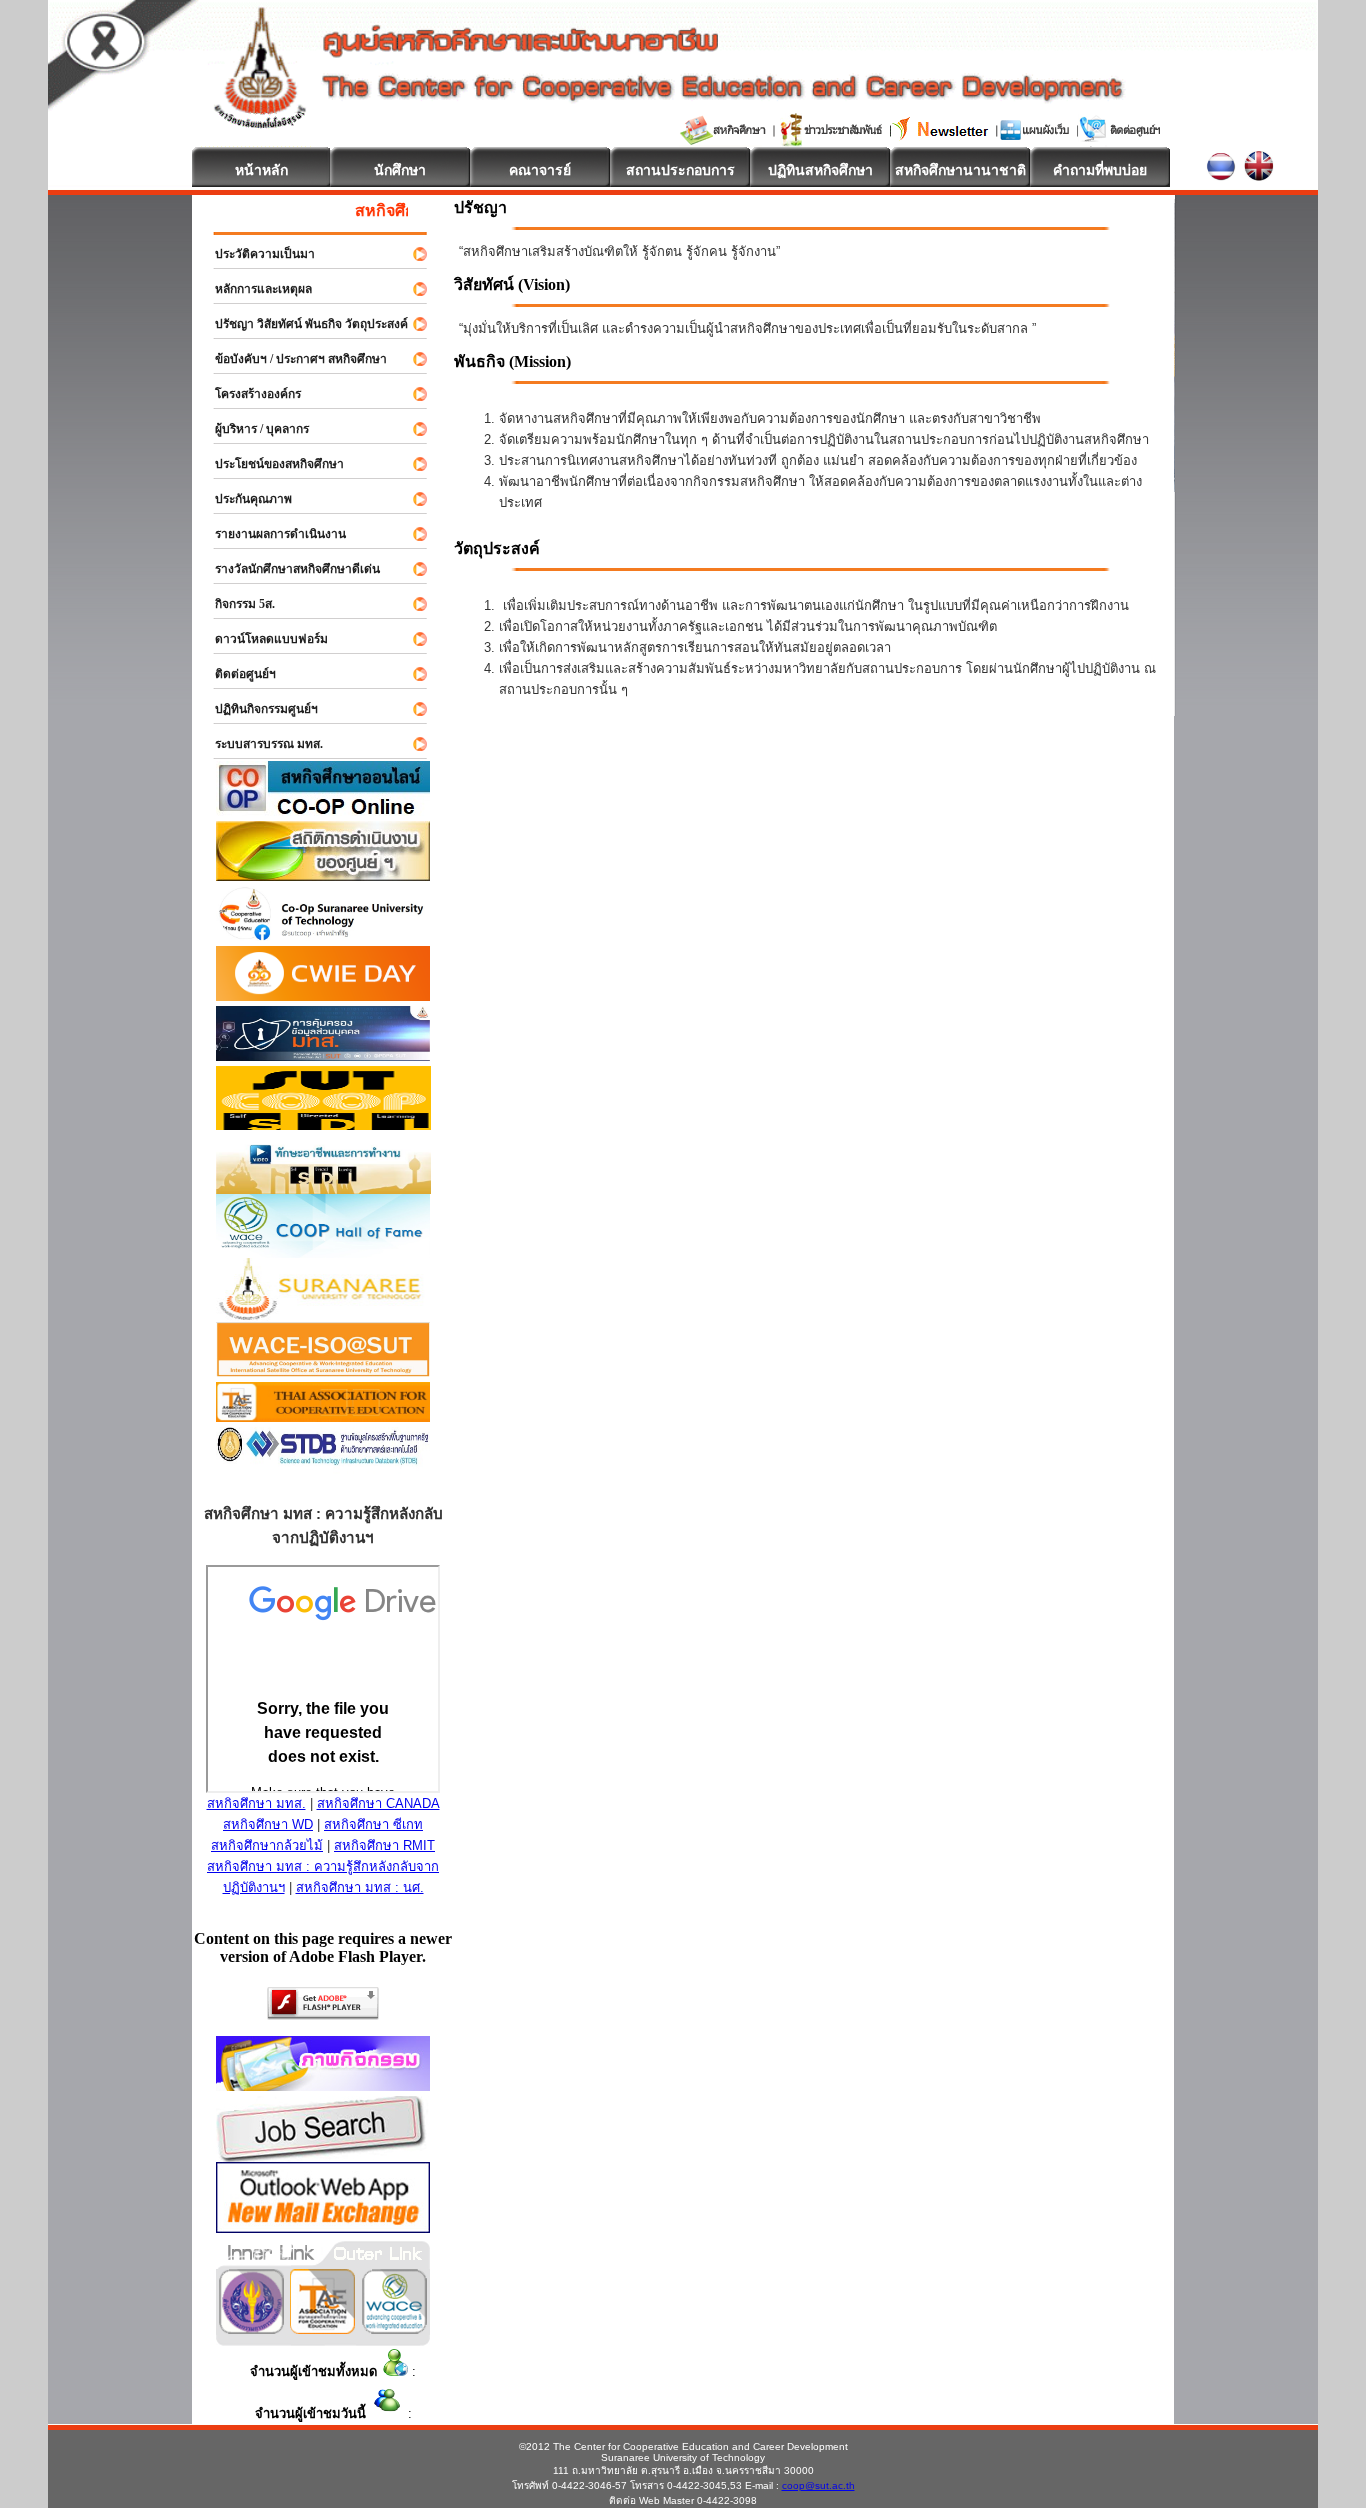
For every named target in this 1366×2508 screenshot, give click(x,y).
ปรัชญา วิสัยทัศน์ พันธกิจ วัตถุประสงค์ (302, 324)
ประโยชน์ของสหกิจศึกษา (270, 464)
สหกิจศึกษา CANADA (378, 1803)
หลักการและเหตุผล (254, 289)
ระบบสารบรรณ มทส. (260, 744)
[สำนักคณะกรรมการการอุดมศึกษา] (251, 2328)
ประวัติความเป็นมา (256, 254)
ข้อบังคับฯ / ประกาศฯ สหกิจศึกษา (292, 359)
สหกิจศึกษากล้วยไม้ (267, 1845)
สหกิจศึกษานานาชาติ (960, 170)
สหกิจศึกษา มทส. (256, 1803)
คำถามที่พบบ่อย (1100, 170)
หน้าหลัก (261, 170)
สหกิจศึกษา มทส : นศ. (360, 1887)
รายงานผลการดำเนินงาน (271, 534)
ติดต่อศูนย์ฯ (236, 674)
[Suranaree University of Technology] (323, 1124)
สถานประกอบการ (680, 170)
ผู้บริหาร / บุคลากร (253, 429)
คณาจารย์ (540, 170)
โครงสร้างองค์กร (249, 394)
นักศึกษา (400, 170)
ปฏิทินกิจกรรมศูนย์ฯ (257, 709)
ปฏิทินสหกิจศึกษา (820, 170)
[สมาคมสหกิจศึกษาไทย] (322, 2328)
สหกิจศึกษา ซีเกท (373, 1824)
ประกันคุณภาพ (244, 499)
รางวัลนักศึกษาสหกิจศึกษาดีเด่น (288, 569)
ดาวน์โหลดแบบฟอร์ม (262, 639)
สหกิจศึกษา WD (268, 1824)
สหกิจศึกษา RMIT (384, 1845)
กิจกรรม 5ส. (236, 604)
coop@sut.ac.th (818, 2485)
